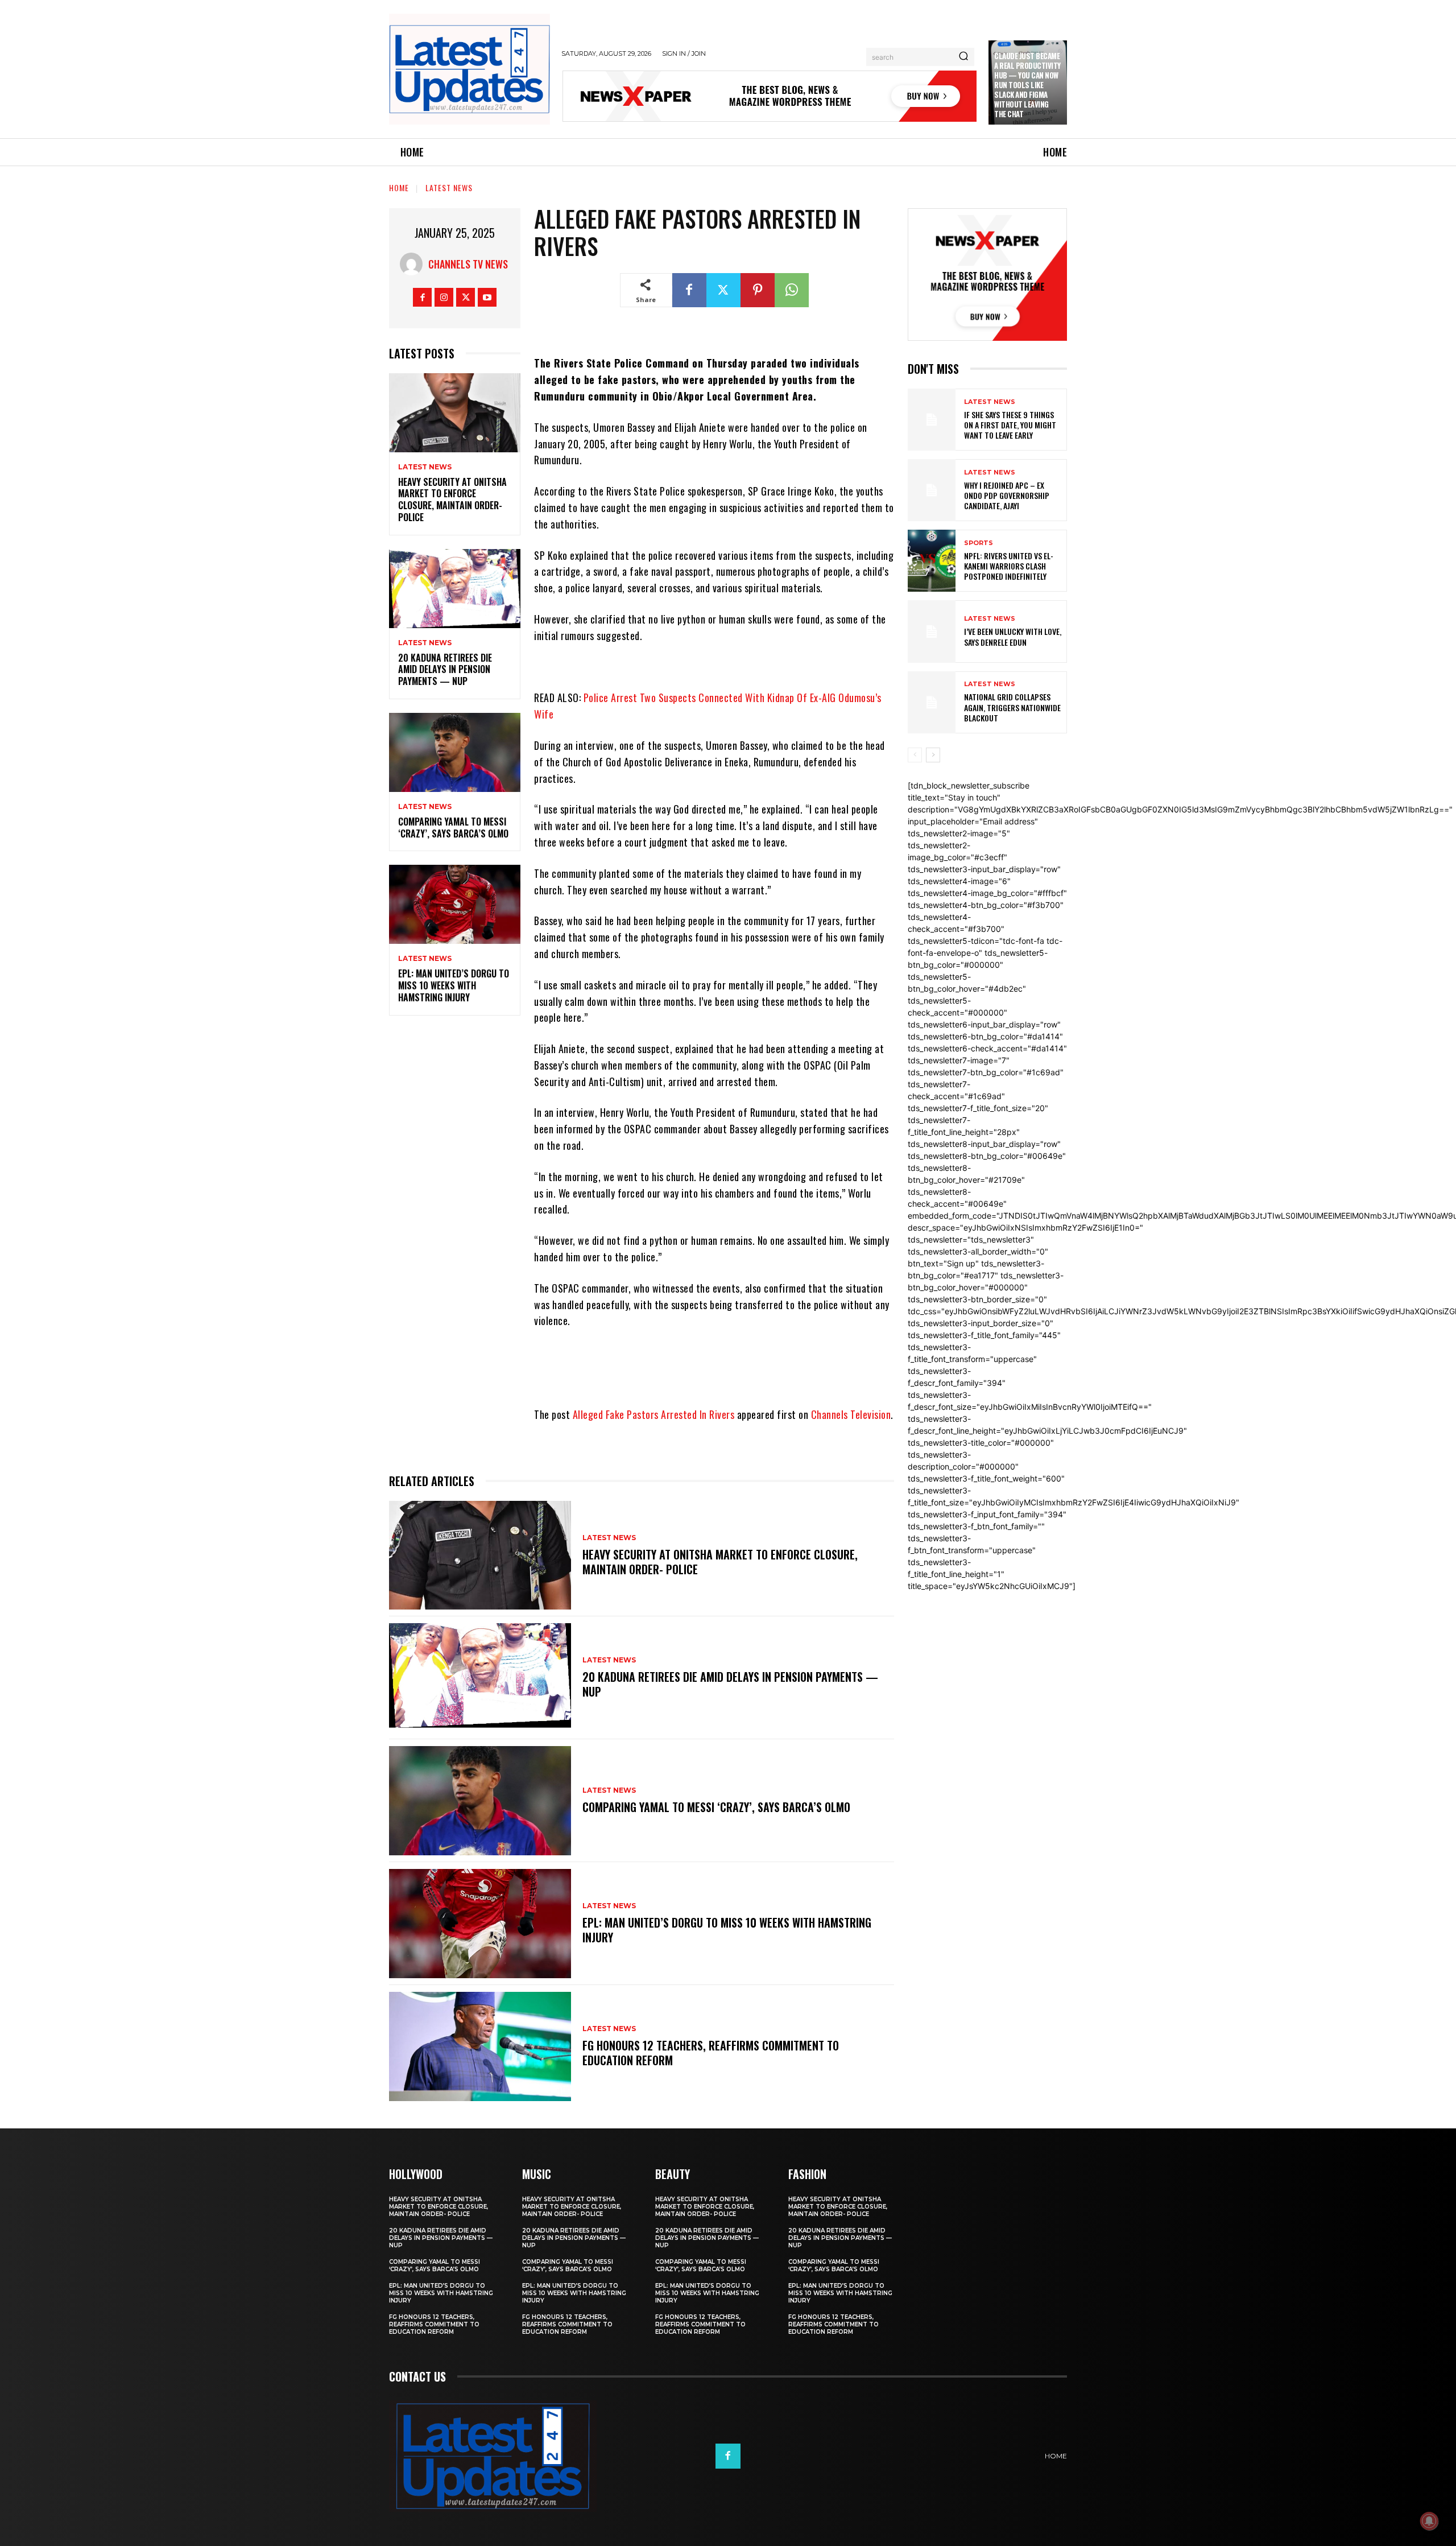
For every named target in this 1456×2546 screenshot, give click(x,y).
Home (399, 187)
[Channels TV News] (414, 264)
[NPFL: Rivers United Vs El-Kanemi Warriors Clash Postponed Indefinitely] (932, 561)
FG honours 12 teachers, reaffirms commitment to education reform (711, 2053)
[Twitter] (466, 297)
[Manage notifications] (1429, 2521)
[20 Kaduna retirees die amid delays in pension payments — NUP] (455, 589)
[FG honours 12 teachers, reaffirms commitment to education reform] (480, 2046)
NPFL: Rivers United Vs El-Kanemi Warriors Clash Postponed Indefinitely (1009, 566)
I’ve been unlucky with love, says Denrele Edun (1013, 636)
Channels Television (851, 1414)
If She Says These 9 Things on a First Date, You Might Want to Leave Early (1010, 425)
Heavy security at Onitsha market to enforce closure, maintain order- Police (452, 500)
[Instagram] (444, 297)
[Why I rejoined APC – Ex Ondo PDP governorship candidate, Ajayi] (932, 490)
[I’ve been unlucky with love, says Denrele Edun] (932, 631)
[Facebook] (422, 297)
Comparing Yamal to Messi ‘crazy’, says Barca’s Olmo (453, 828)
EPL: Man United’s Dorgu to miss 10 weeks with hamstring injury (454, 985)
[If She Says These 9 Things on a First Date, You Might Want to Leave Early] (932, 420)
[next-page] (933, 755)
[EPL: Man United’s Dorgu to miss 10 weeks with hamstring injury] (455, 904)
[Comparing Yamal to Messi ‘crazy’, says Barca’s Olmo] (455, 752)
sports (979, 543)
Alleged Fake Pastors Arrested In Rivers (654, 1414)
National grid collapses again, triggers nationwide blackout (1012, 707)
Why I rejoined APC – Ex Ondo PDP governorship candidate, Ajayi (1007, 495)
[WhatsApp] (792, 290)
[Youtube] (487, 297)
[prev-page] (915, 755)
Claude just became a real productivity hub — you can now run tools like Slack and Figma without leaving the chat (1027, 84)
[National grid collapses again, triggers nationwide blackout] (932, 702)
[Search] (963, 57)
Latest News (449, 187)
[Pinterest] (758, 290)
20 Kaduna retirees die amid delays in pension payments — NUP (445, 670)
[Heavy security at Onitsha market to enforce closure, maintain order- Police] (455, 413)
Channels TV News (468, 264)
